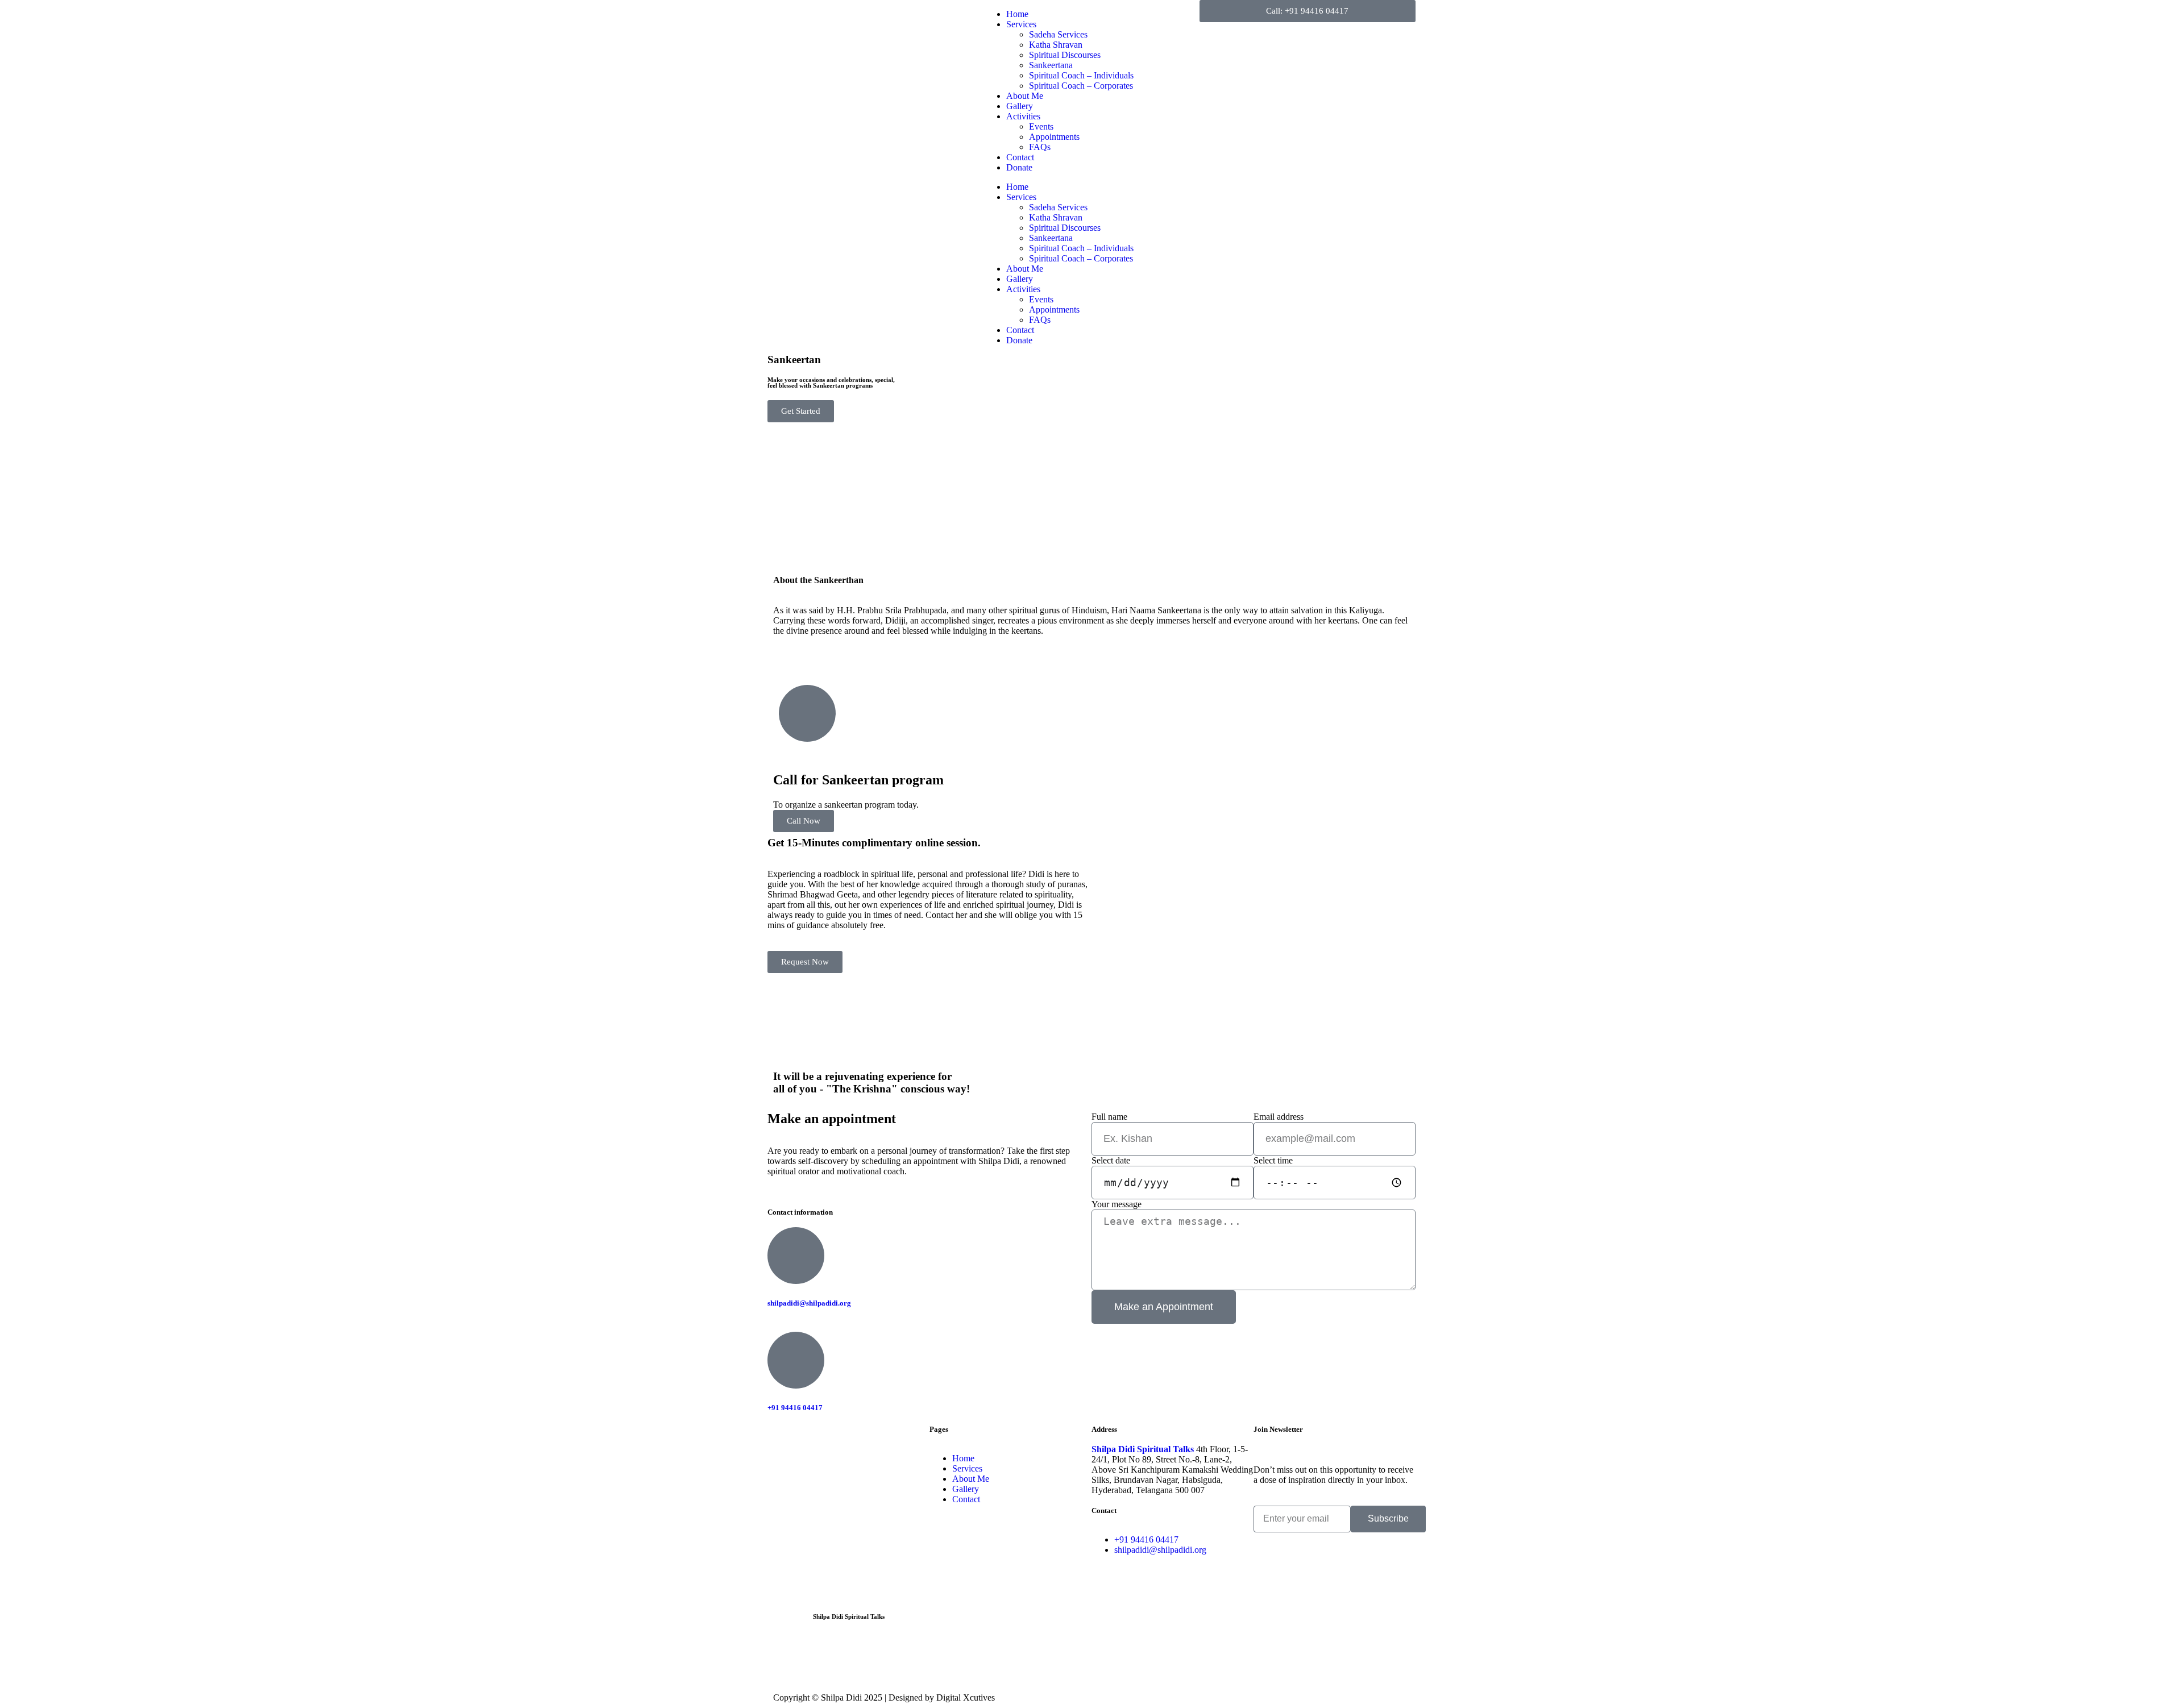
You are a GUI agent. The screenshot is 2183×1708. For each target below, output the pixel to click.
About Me (1025, 96)
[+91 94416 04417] (796, 1360)
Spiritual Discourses (1065, 55)
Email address (1279, 1117)
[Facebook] (812, 1660)
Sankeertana (1051, 65)
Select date (1111, 1160)
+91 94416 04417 (795, 1408)
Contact (1020, 157)
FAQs (1040, 147)
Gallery (1020, 106)
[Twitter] (843, 1660)
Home (1017, 14)
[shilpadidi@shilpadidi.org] (796, 1256)
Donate (1019, 167)
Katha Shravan (1056, 45)
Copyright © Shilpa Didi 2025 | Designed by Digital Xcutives (884, 1697)
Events (1041, 126)
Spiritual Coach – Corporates (1081, 86)
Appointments (1054, 137)
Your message (1117, 1204)
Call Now (804, 821)
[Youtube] (874, 1660)
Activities (1023, 116)
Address (1104, 1429)
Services (1021, 24)
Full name (1109, 1117)
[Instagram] (782, 1660)
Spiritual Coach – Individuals (1081, 75)
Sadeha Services (1058, 34)
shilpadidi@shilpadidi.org (809, 1303)
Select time (1273, 1160)
